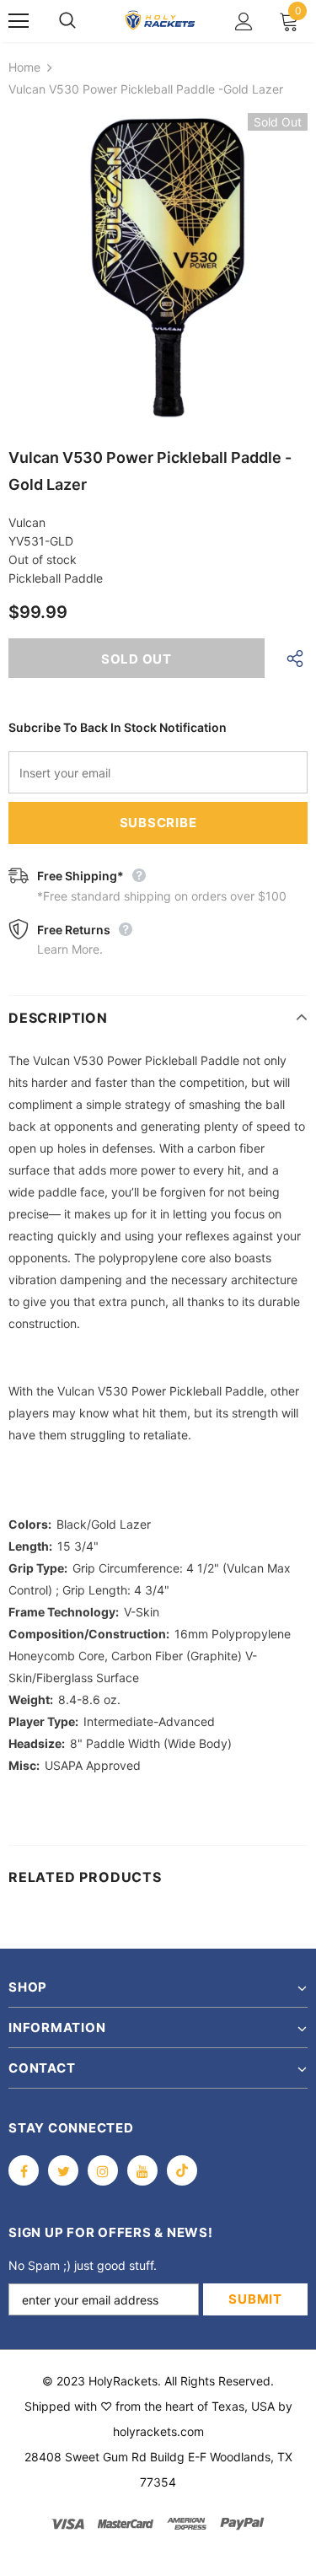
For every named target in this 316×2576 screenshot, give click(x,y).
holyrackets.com (158, 2431)
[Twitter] (63, 2170)
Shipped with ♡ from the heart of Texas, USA (150, 2406)
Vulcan (27, 522)
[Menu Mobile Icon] (19, 21)
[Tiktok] (182, 2170)
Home (24, 67)
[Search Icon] (84, 21)
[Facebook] (24, 2170)
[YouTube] (142, 2170)
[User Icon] (244, 22)
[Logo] (160, 21)
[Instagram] (103, 2170)
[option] (158, 268)
